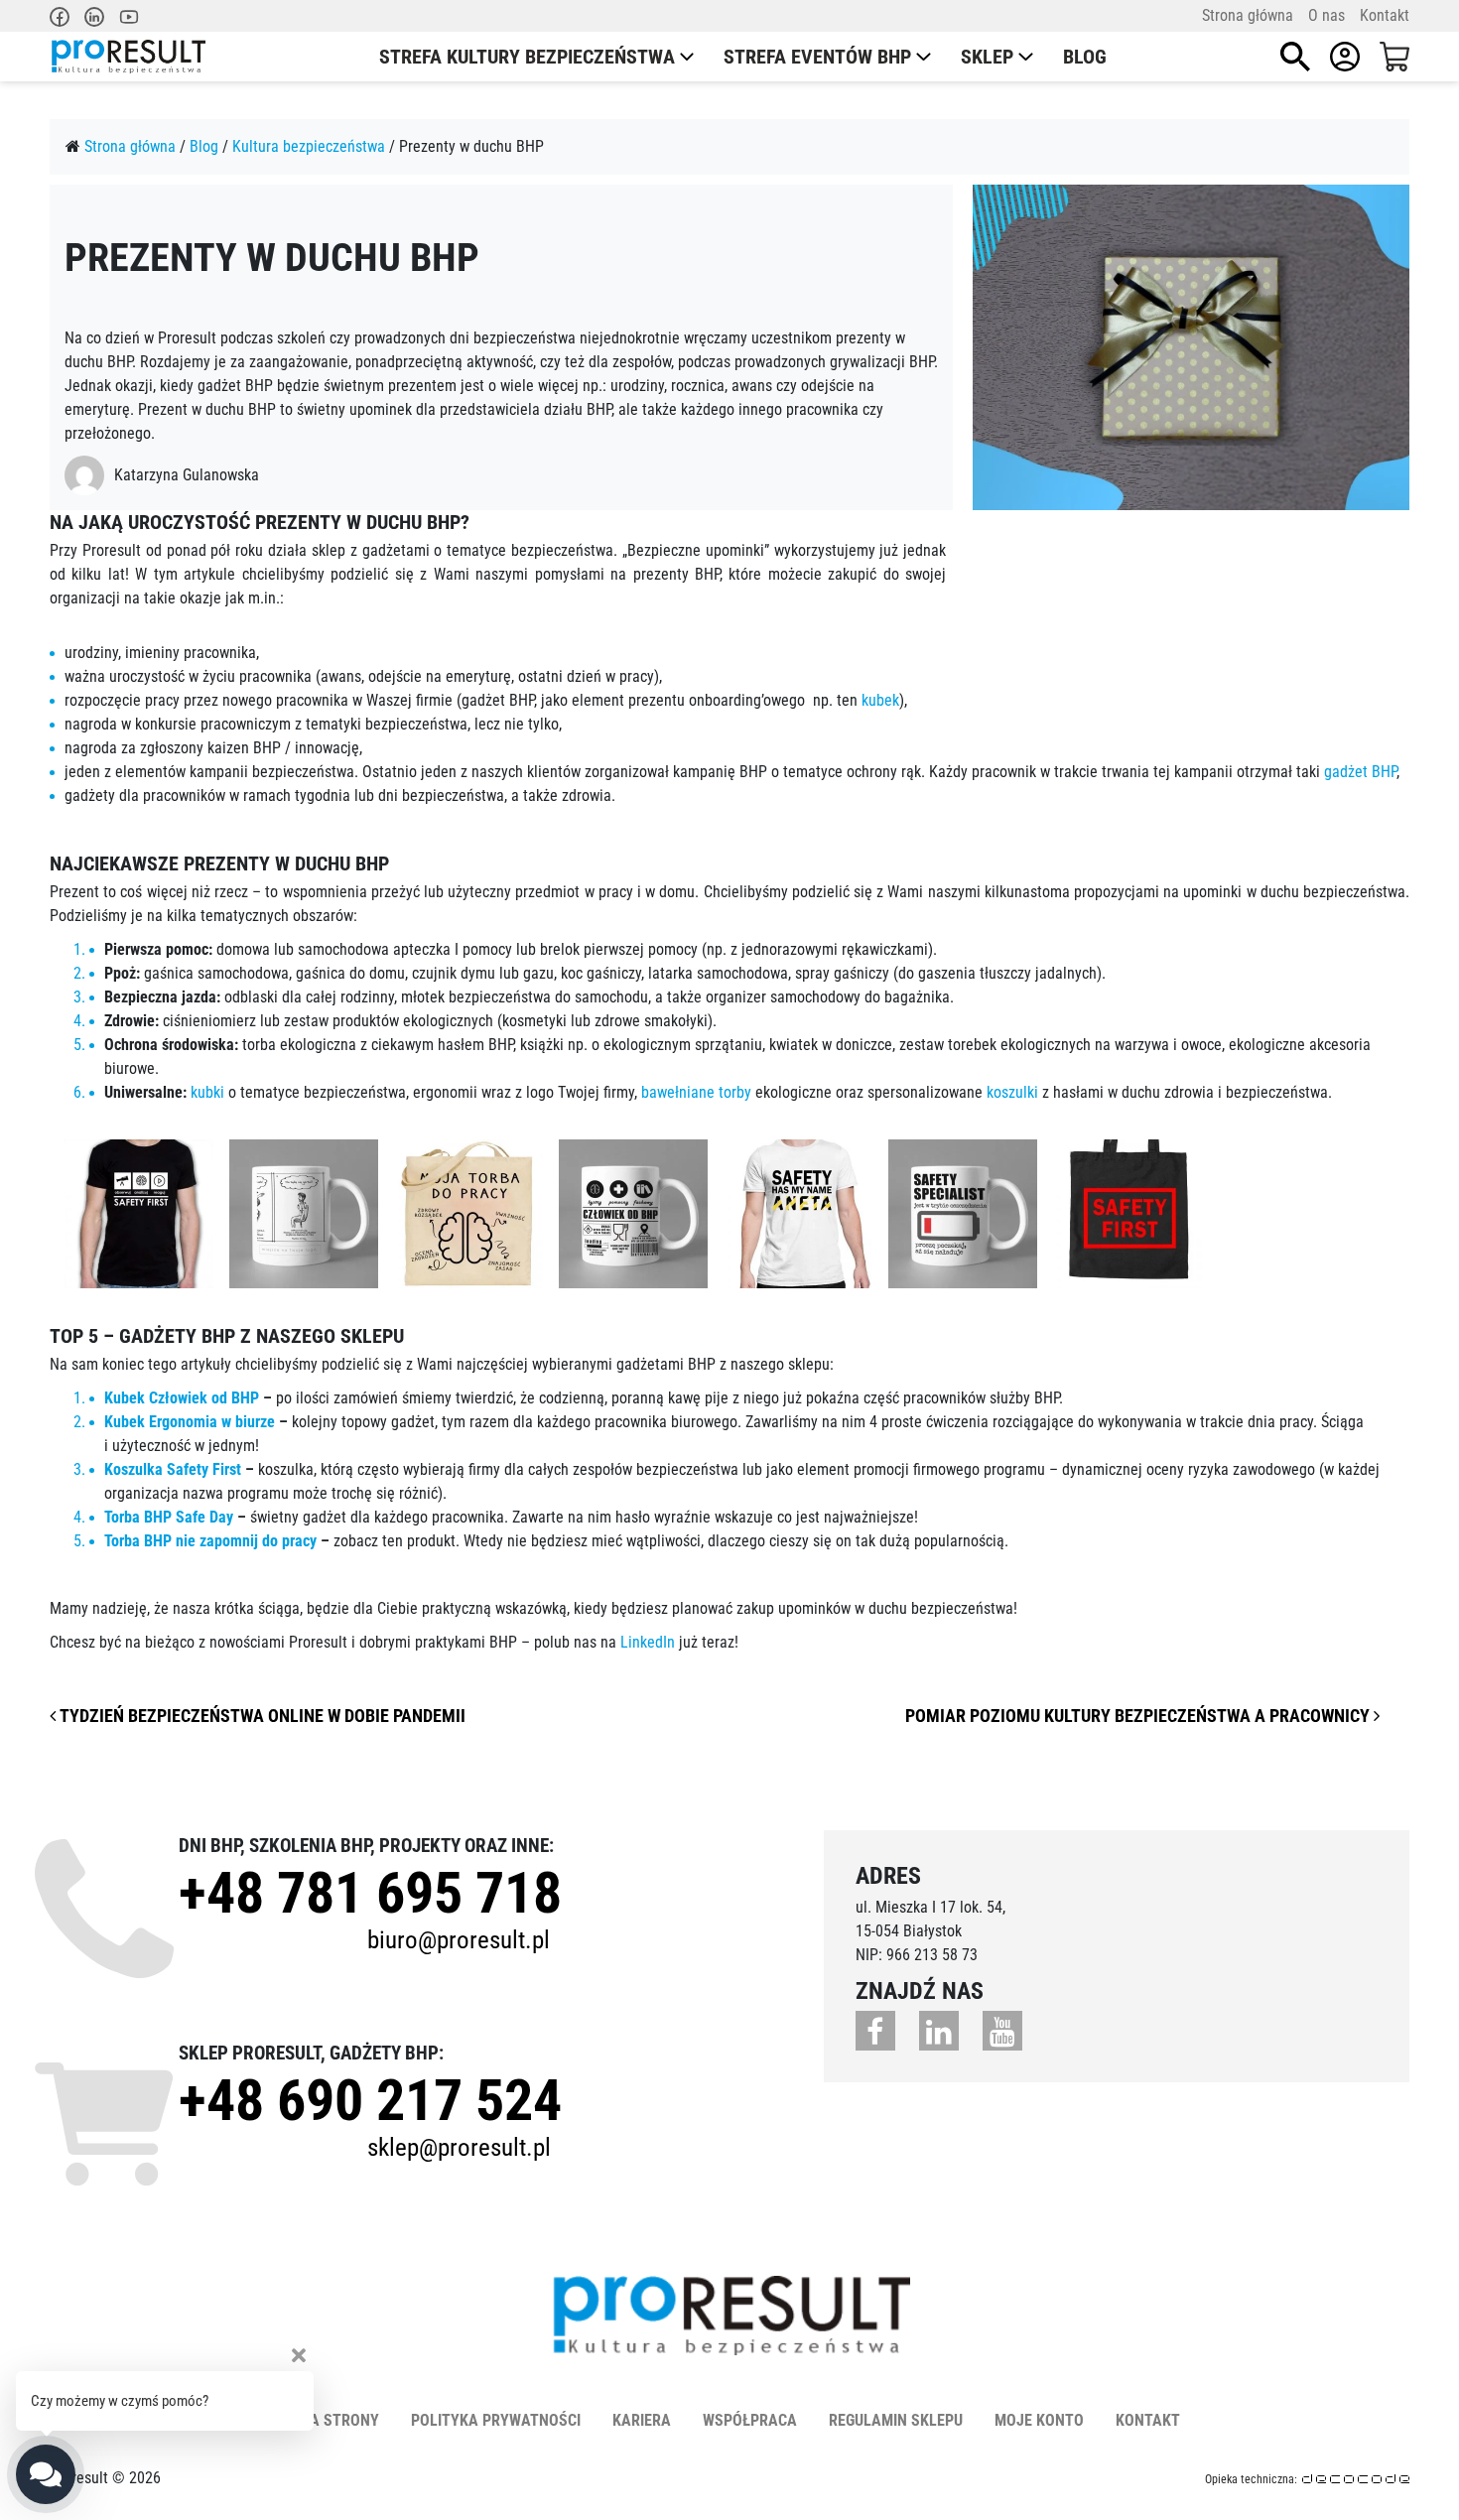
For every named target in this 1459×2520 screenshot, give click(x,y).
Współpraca (750, 2420)
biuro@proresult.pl (459, 1940)
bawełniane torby (696, 1092)
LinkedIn (648, 1642)
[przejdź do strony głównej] (128, 57)
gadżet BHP (1360, 772)
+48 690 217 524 (370, 2100)
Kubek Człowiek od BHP (182, 1398)
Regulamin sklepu (896, 2420)
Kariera (642, 2420)
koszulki (1012, 1092)
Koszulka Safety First (173, 1469)
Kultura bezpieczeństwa (309, 146)
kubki (207, 1092)
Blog (1085, 57)
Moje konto (1039, 2420)
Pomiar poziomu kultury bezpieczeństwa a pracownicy (1139, 1716)
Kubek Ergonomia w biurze (190, 1422)
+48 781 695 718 (370, 1893)
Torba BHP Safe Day (169, 1517)
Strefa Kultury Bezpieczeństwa (527, 57)
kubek (880, 700)
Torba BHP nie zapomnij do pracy (210, 1541)
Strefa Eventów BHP (817, 57)
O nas (1326, 15)
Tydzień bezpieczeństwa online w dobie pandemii (261, 1716)
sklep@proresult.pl (459, 2147)
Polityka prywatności (496, 2420)
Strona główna (1248, 15)
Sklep (987, 57)
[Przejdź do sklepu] (1394, 57)
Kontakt (1385, 15)
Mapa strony (330, 2420)
